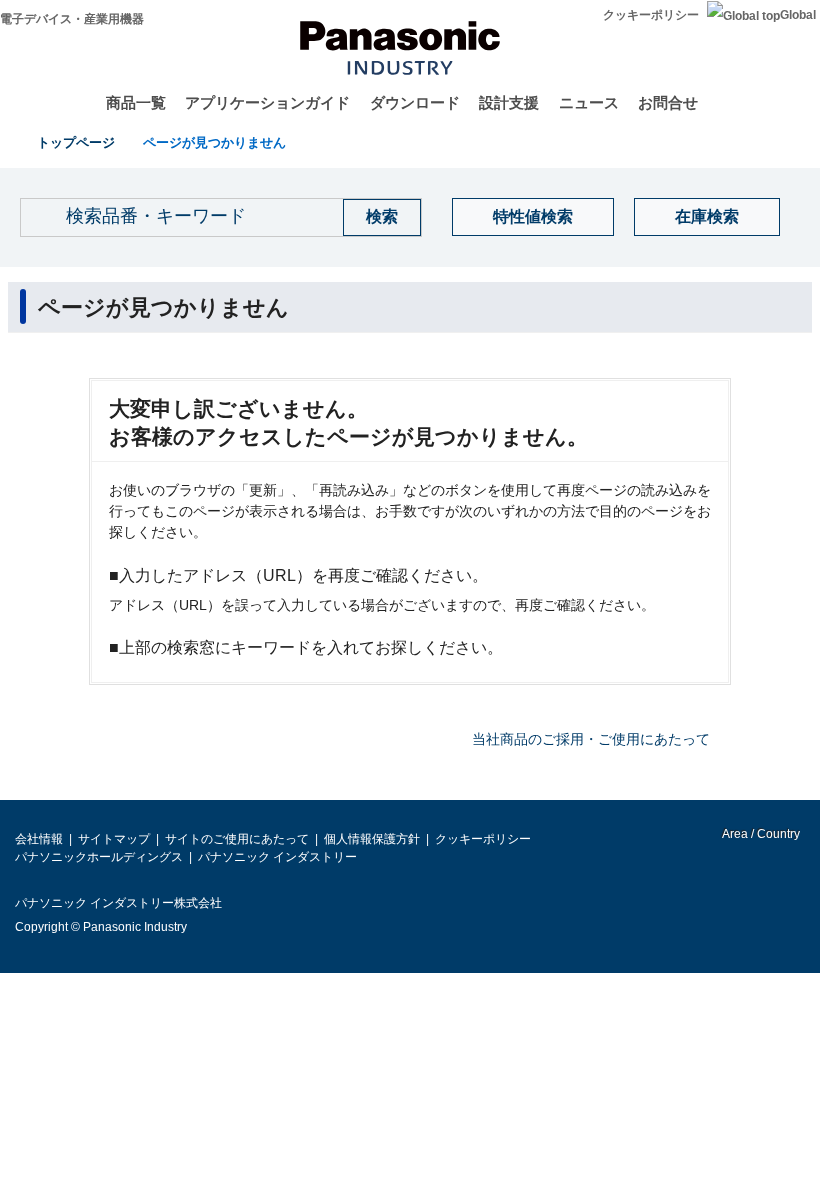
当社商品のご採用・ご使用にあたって (591, 739)
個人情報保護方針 (372, 839)
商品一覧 (136, 102)
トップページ (76, 142)
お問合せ (668, 102)
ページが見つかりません (214, 142)
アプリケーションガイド (267, 102)
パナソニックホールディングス (99, 857)
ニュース (589, 102)
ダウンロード (415, 102)
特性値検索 (533, 216)
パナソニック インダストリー (277, 857)
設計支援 (509, 102)
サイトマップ (114, 839)
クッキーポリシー (651, 15)
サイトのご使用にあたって (237, 839)
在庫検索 (707, 216)
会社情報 (39, 839)
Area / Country (760, 834)
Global (798, 15)
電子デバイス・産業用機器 (72, 19)
